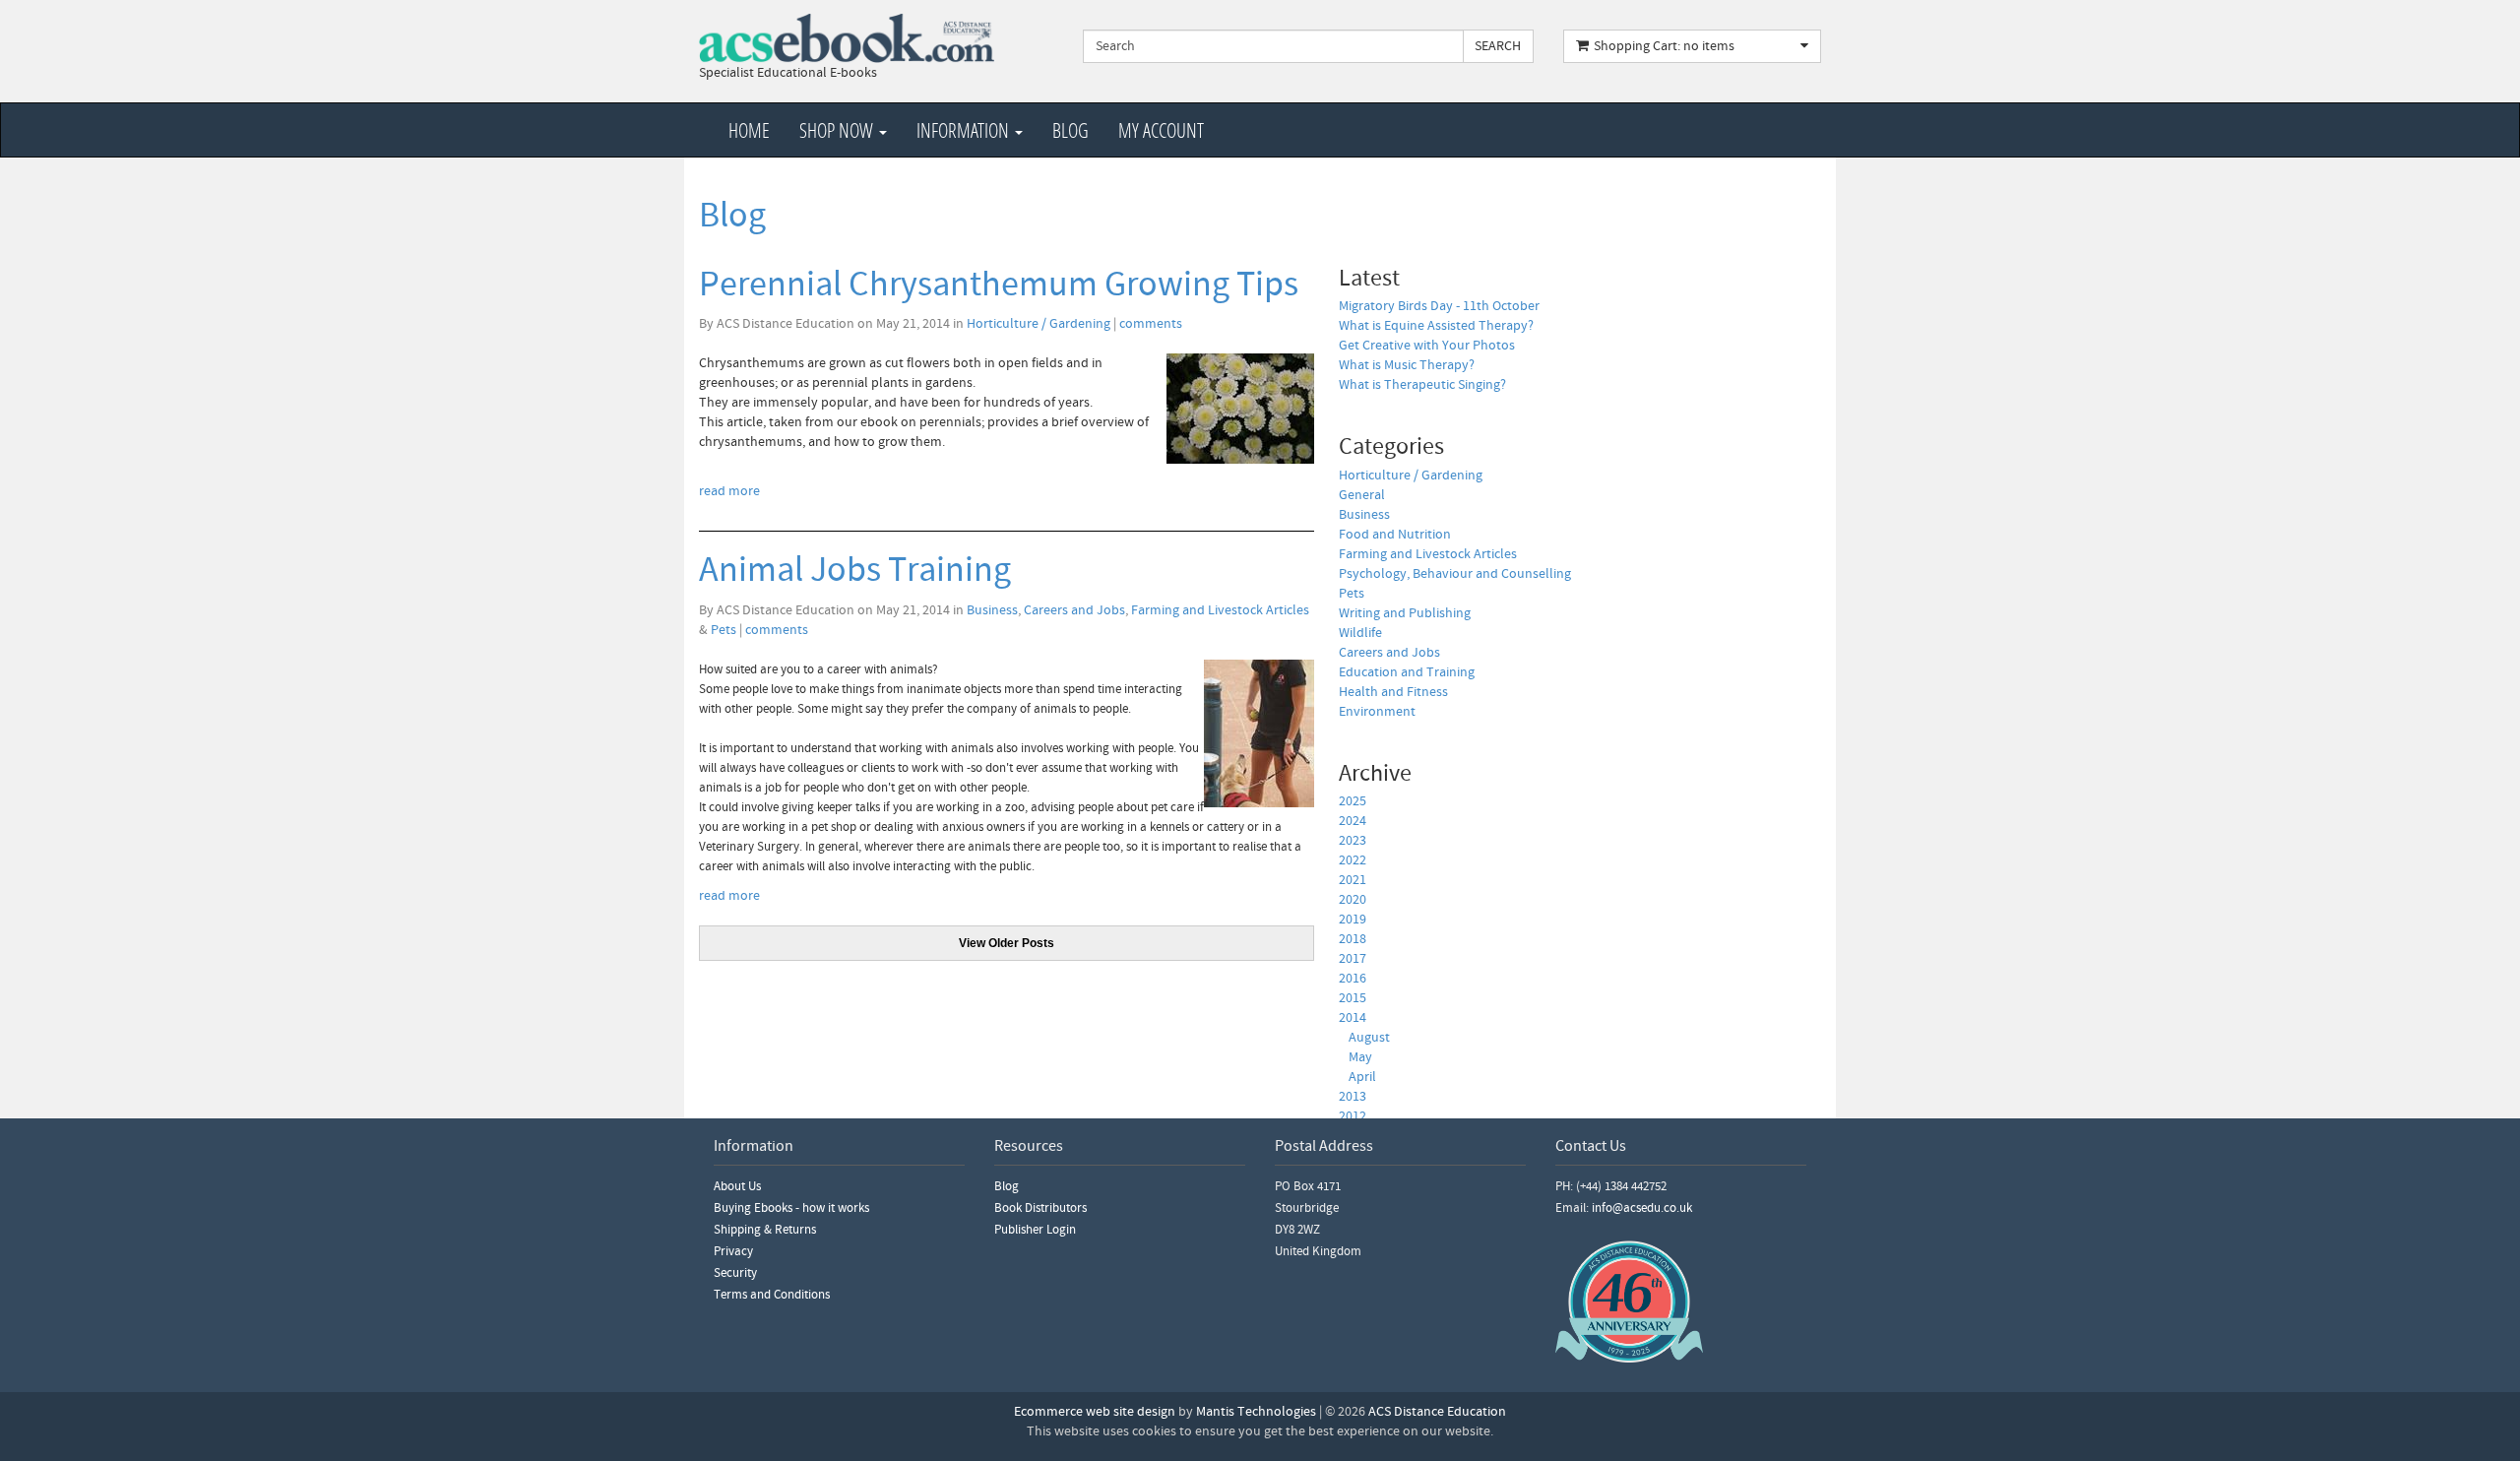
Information (965, 130)
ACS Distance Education (1437, 1412)
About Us (737, 1186)
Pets (724, 630)
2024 (1353, 821)
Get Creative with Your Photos (1427, 346)
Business (992, 610)
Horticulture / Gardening (1039, 324)
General (1362, 495)
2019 (1353, 920)
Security (735, 1273)
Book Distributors (1040, 1208)
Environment (1377, 712)
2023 (1353, 841)
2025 (1353, 801)
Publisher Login (1035, 1230)
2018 (1353, 939)
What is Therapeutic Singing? (1422, 385)
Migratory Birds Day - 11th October (1439, 306)
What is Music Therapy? (1407, 365)
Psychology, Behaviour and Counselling (1455, 574)
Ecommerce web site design (1095, 1412)
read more (729, 491)
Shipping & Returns (765, 1230)
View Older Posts (1007, 943)
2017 (1353, 959)
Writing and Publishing (1405, 613)
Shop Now (838, 130)
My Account (1161, 130)
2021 (1353, 880)
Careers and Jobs (1074, 610)
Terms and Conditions (772, 1295)
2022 (1353, 860)
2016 (1353, 979)
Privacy (733, 1251)
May (1360, 1057)
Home (749, 130)
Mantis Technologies (1256, 1412)
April (1362, 1077)
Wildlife (1360, 633)
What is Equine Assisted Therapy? (1436, 326)
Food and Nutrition (1395, 535)
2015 (1353, 998)
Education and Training (1407, 672)
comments (1151, 324)
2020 (1353, 900)
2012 (1353, 1116)
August (1369, 1038)
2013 (1353, 1097)
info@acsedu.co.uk (1642, 1208)
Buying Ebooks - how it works (791, 1208)
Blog (1071, 130)
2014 (1353, 1018)
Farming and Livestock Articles (1220, 610)
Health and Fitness (1393, 692)
